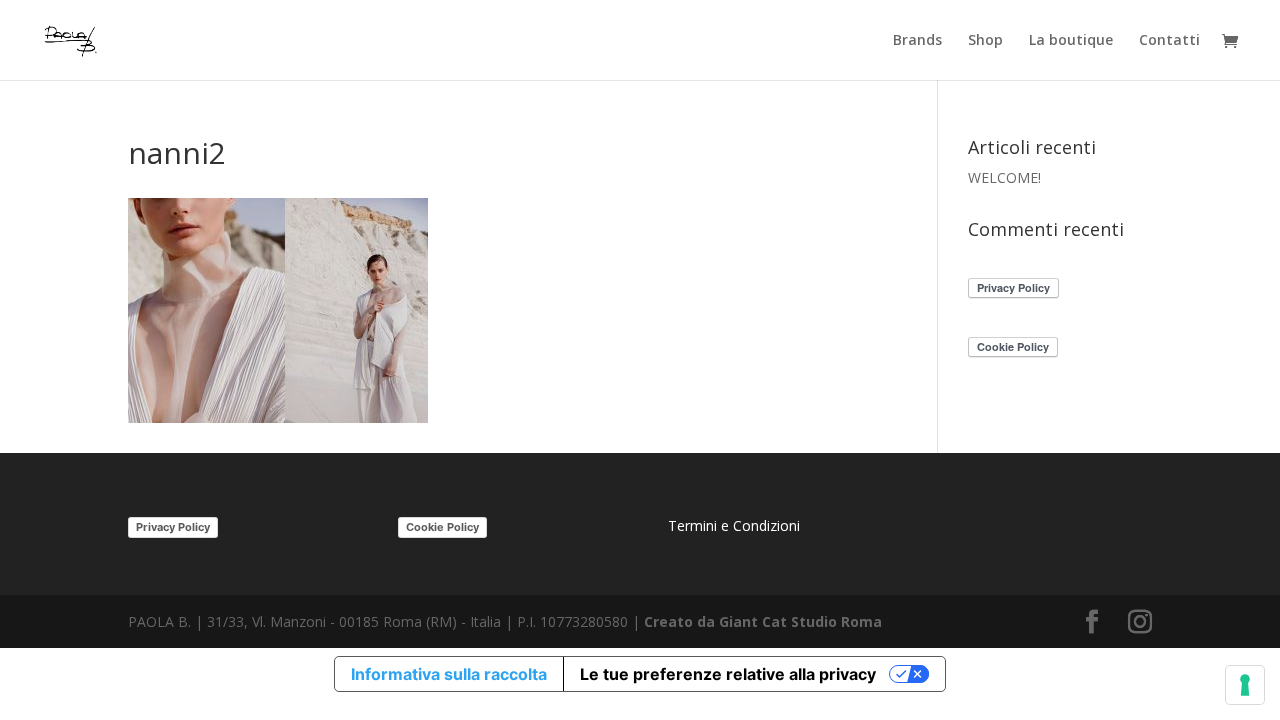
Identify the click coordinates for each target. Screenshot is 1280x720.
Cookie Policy (442, 527)
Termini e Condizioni (734, 525)
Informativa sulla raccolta (449, 674)
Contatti (1169, 41)
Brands (917, 41)
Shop (985, 41)
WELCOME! (1004, 177)
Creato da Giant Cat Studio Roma (765, 621)
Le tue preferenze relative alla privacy (728, 674)
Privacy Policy (173, 527)
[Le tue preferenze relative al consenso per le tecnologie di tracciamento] (1245, 685)
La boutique (1071, 41)
